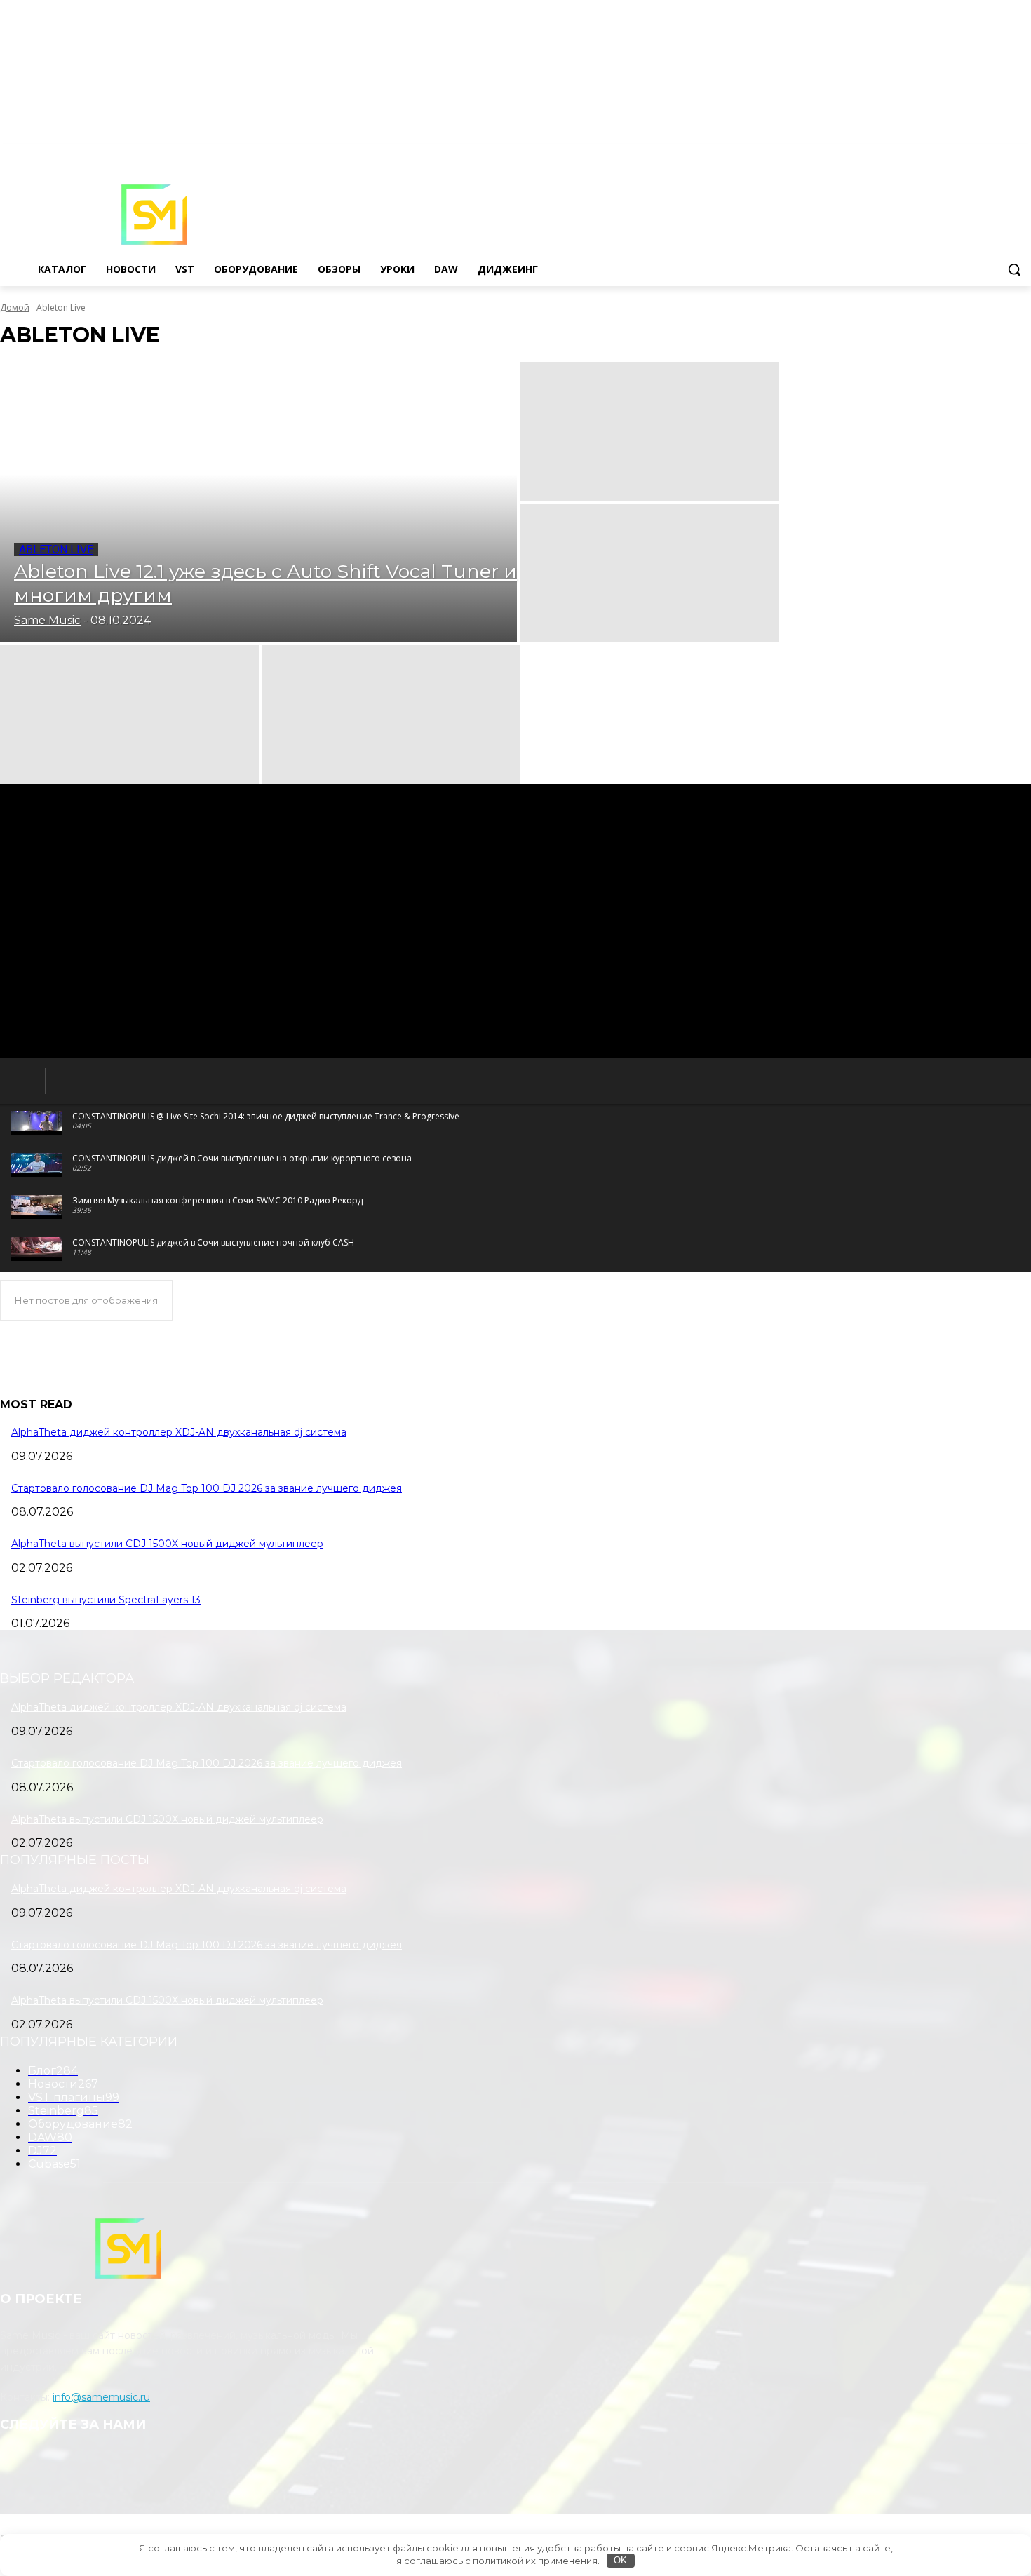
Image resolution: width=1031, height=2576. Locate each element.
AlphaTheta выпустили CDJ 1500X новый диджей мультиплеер (167, 1544)
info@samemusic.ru (101, 2397)
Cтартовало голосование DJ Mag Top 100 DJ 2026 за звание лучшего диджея (207, 1488)
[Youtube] (1023, 154)
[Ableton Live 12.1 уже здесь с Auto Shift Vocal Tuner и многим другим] (258, 502)
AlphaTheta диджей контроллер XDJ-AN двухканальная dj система (179, 1432)
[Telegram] (984, 154)
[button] (1014, 269)
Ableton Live (56, 549)
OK (620, 2560)
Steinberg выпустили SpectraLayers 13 (106, 1600)
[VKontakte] (1003, 154)
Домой (15, 308)
